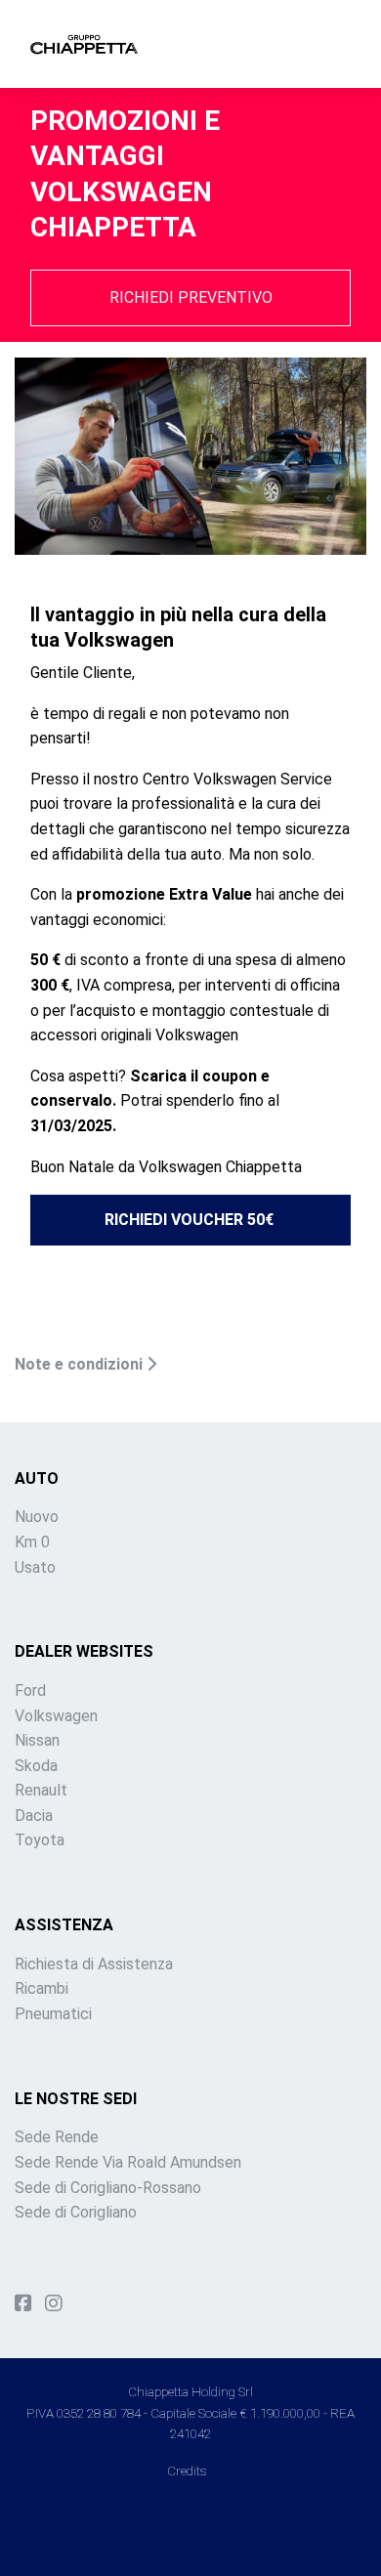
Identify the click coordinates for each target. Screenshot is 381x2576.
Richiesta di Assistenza (94, 1964)
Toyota (40, 1840)
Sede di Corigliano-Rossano (108, 2188)
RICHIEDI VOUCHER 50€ (189, 1220)
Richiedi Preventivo (191, 297)
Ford (30, 1690)
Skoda (36, 1766)
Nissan (37, 1740)
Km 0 (32, 1542)
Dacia (34, 1816)
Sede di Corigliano (76, 2212)
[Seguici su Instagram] (54, 2303)
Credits (187, 2470)
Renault (41, 1790)
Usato (35, 1567)
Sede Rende (57, 2137)
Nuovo (37, 1517)
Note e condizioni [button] (81, 1364)
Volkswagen (56, 1716)
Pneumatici (53, 2014)
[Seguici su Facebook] (23, 2303)
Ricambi (42, 1988)
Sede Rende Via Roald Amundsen (128, 2162)
